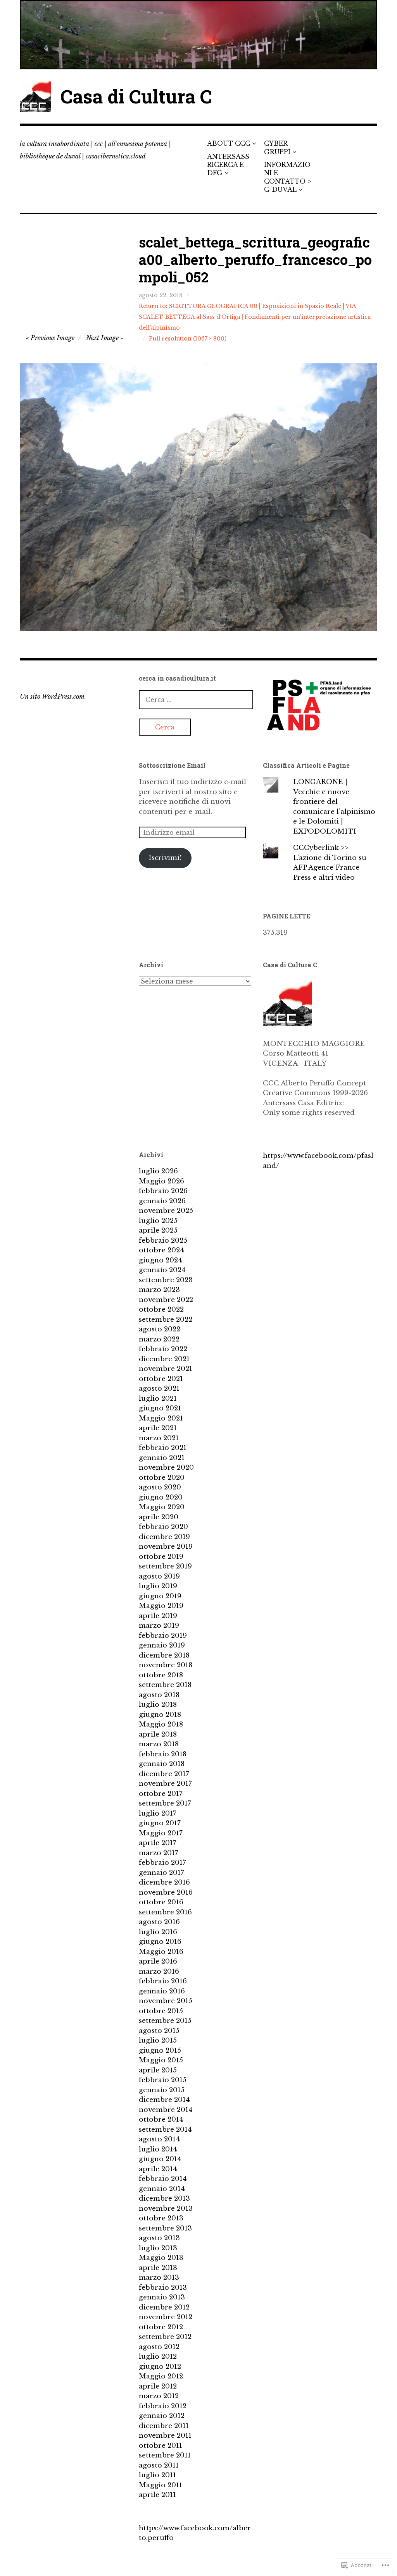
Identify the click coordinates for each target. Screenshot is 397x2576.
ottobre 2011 (161, 2446)
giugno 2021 (160, 1408)
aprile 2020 (159, 1517)
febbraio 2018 (163, 1754)
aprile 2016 (158, 1961)
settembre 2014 (165, 2130)
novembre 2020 (166, 1468)
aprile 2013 (158, 2268)
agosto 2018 (159, 1695)
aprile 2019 (158, 1616)
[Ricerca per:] (196, 700)
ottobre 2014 (161, 2119)
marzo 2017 (159, 1853)
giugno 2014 (160, 2159)
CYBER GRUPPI (277, 147)
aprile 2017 (158, 1843)
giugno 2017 (160, 1823)
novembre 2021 (166, 1369)
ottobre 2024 (161, 1250)
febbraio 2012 (163, 2406)
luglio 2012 (158, 2357)
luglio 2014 (158, 2149)
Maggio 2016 (161, 1952)
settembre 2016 (165, 1912)
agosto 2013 (159, 2238)
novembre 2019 (166, 1547)
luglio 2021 (158, 1399)
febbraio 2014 (163, 2179)
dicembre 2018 (164, 1655)
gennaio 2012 (162, 2416)
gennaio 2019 (162, 1645)
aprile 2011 (157, 2495)
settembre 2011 (165, 2455)
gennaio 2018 (162, 1764)
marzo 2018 (159, 1744)
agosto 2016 (159, 1922)
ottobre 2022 (161, 1309)
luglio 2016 (158, 1932)
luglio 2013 (158, 2248)
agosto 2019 (159, 1576)
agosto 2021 (159, 1389)
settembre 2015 (165, 2021)
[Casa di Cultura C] (198, 35)
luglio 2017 (158, 1813)
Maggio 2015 (161, 2060)
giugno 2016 (160, 1942)
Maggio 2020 (162, 1507)
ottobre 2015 (161, 2011)
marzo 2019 (159, 1626)
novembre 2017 (165, 1784)
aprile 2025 (158, 1230)
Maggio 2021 (161, 1418)
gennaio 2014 (162, 2189)
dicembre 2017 (164, 1774)
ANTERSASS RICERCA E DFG (228, 165)
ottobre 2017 (161, 1794)
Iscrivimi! (165, 858)
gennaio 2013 (162, 2297)
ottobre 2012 (161, 2327)
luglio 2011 (157, 2475)
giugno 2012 (160, 2367)
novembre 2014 (166, 2110)
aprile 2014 (158, 2169)
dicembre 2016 (164, 1882)
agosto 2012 (159, 2347)
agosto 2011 (159, 2465)
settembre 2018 (165, 1685)
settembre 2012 (165, 2337)
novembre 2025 (166, 1211)
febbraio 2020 (163, 1527)
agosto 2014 (159, 2139)
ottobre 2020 (162, 1478)
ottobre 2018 (161, 1675)
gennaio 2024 (162, 1270)
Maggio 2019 (161, 1606)
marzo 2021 (159, 1438)
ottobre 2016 (161, 1902)
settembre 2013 (165, 2228)
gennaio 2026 (162, 1201)
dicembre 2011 (164, 2426)
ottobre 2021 (161, 1379)
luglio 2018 (158, 1705)
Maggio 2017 (161, 1833)
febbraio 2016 (163, 1981)
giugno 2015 (160, 2051)
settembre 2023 (166, 1280)
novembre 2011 (165, 2436)
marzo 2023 (159, 1290)
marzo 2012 (159, 2396)
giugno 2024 (161, 1260)
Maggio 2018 (161, 1724)
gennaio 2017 (161, 1873)
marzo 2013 (159, 2278)
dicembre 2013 (164, 2199)
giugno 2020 (161, 1497)
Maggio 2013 (161, 2258)
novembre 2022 (166, 1300)
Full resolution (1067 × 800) (188, 339)
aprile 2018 (158, 1734)
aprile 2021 (158, 1428)
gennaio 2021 (162, 1458)
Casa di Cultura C (136, 96)
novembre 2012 (166, 2317)
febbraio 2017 (162, 1863)
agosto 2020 (160, 1487)
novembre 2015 (166, 2001)
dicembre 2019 (164, 1537)
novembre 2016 (166, 1892)
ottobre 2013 (161, 2218)
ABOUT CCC (229, 143)
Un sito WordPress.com (52, 696)
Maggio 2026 (161, 1181)
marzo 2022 (159, 1339)
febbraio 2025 (163, 1241)
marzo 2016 (159, 1972)
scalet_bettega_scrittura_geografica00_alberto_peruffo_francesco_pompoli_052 (255, 260)
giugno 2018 (160, 1715)
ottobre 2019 (161, 1557)
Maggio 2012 (161, 2376)
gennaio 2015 (162, 2090)
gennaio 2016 (162, 1991)
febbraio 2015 (163, 2080)
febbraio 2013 (163, 2288)
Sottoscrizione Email (172, 765)
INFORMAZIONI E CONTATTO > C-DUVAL (287, 177)
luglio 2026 (158, 1171)
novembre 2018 (166, 1665)
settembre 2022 (166, 1320)
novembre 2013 (166, 2209)
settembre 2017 (165, 1803)
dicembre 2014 (164, 2100)
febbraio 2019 (163, 1636)
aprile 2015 (158, 2070)
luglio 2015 (158, 2040)
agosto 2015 (159, 2031)
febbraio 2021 (163, 1448)
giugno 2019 (160, 1596)
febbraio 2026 (163, 1191)
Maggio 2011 (161, 2485)
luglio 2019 (158, 1586)
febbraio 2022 (163, 1349)
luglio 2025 (158, 1221)
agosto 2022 (160, 1329)
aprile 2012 (158, 2386)
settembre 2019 (165, 1566)
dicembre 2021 (164, 1359)
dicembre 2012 (164, 2307)
